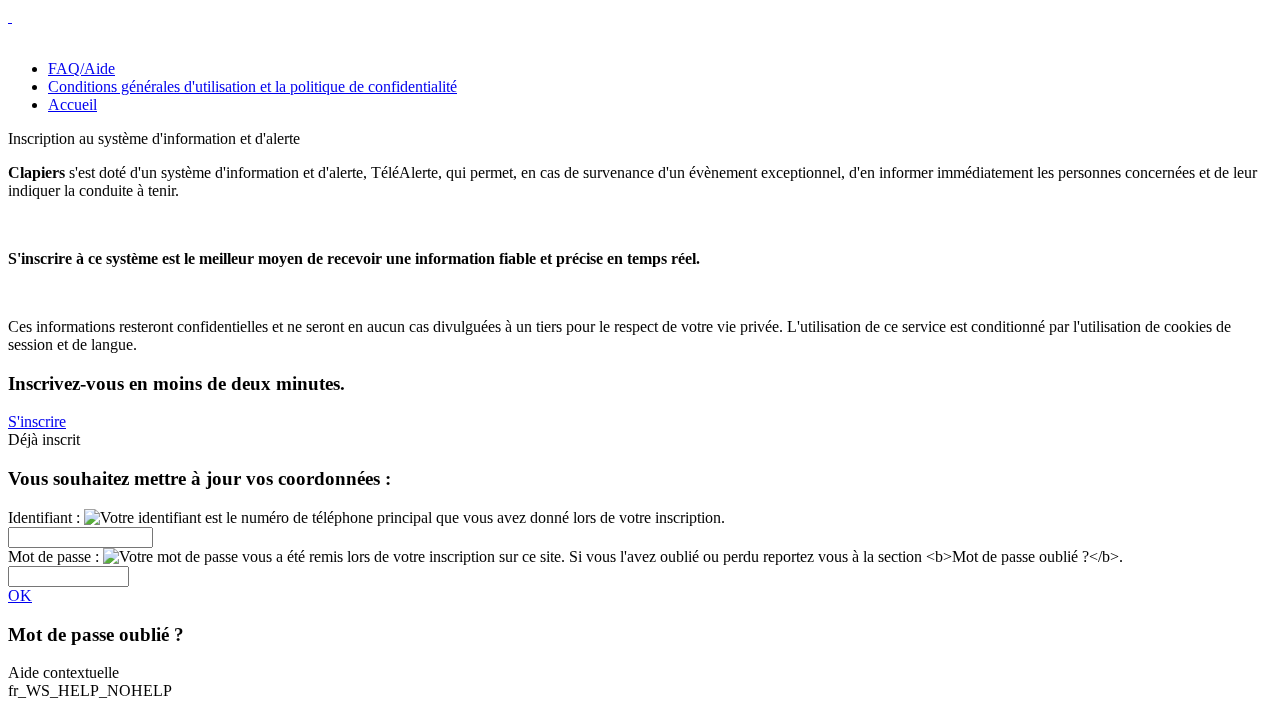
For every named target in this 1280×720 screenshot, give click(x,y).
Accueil (72, 104)
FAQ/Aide (81, 68)
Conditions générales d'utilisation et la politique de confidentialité (252, 86)
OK (20, 595)
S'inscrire (37, 421)
